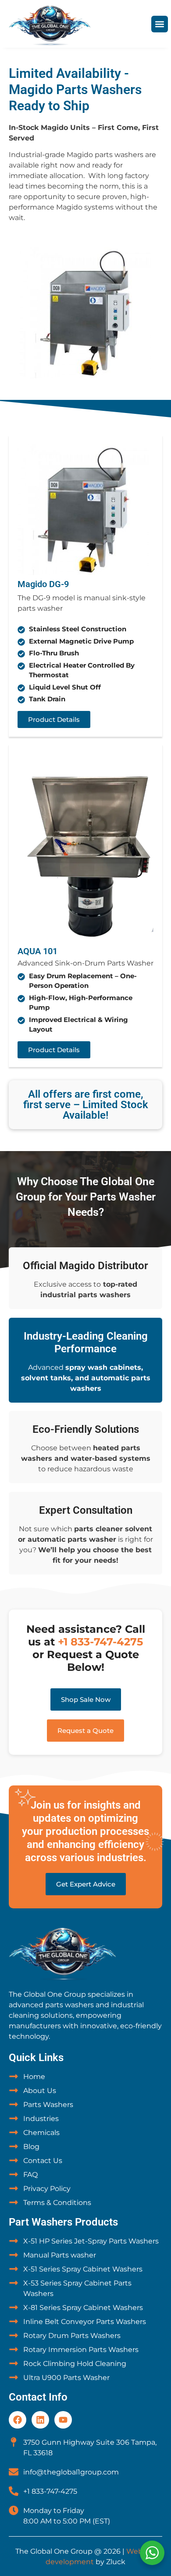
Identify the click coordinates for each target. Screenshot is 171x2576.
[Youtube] (63, 2420)
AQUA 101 (37, 951)
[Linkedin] (40, 2420)
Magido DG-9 (43, 584)
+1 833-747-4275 (100, 1642)
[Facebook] (18, 2420)
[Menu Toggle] (160, 24)
